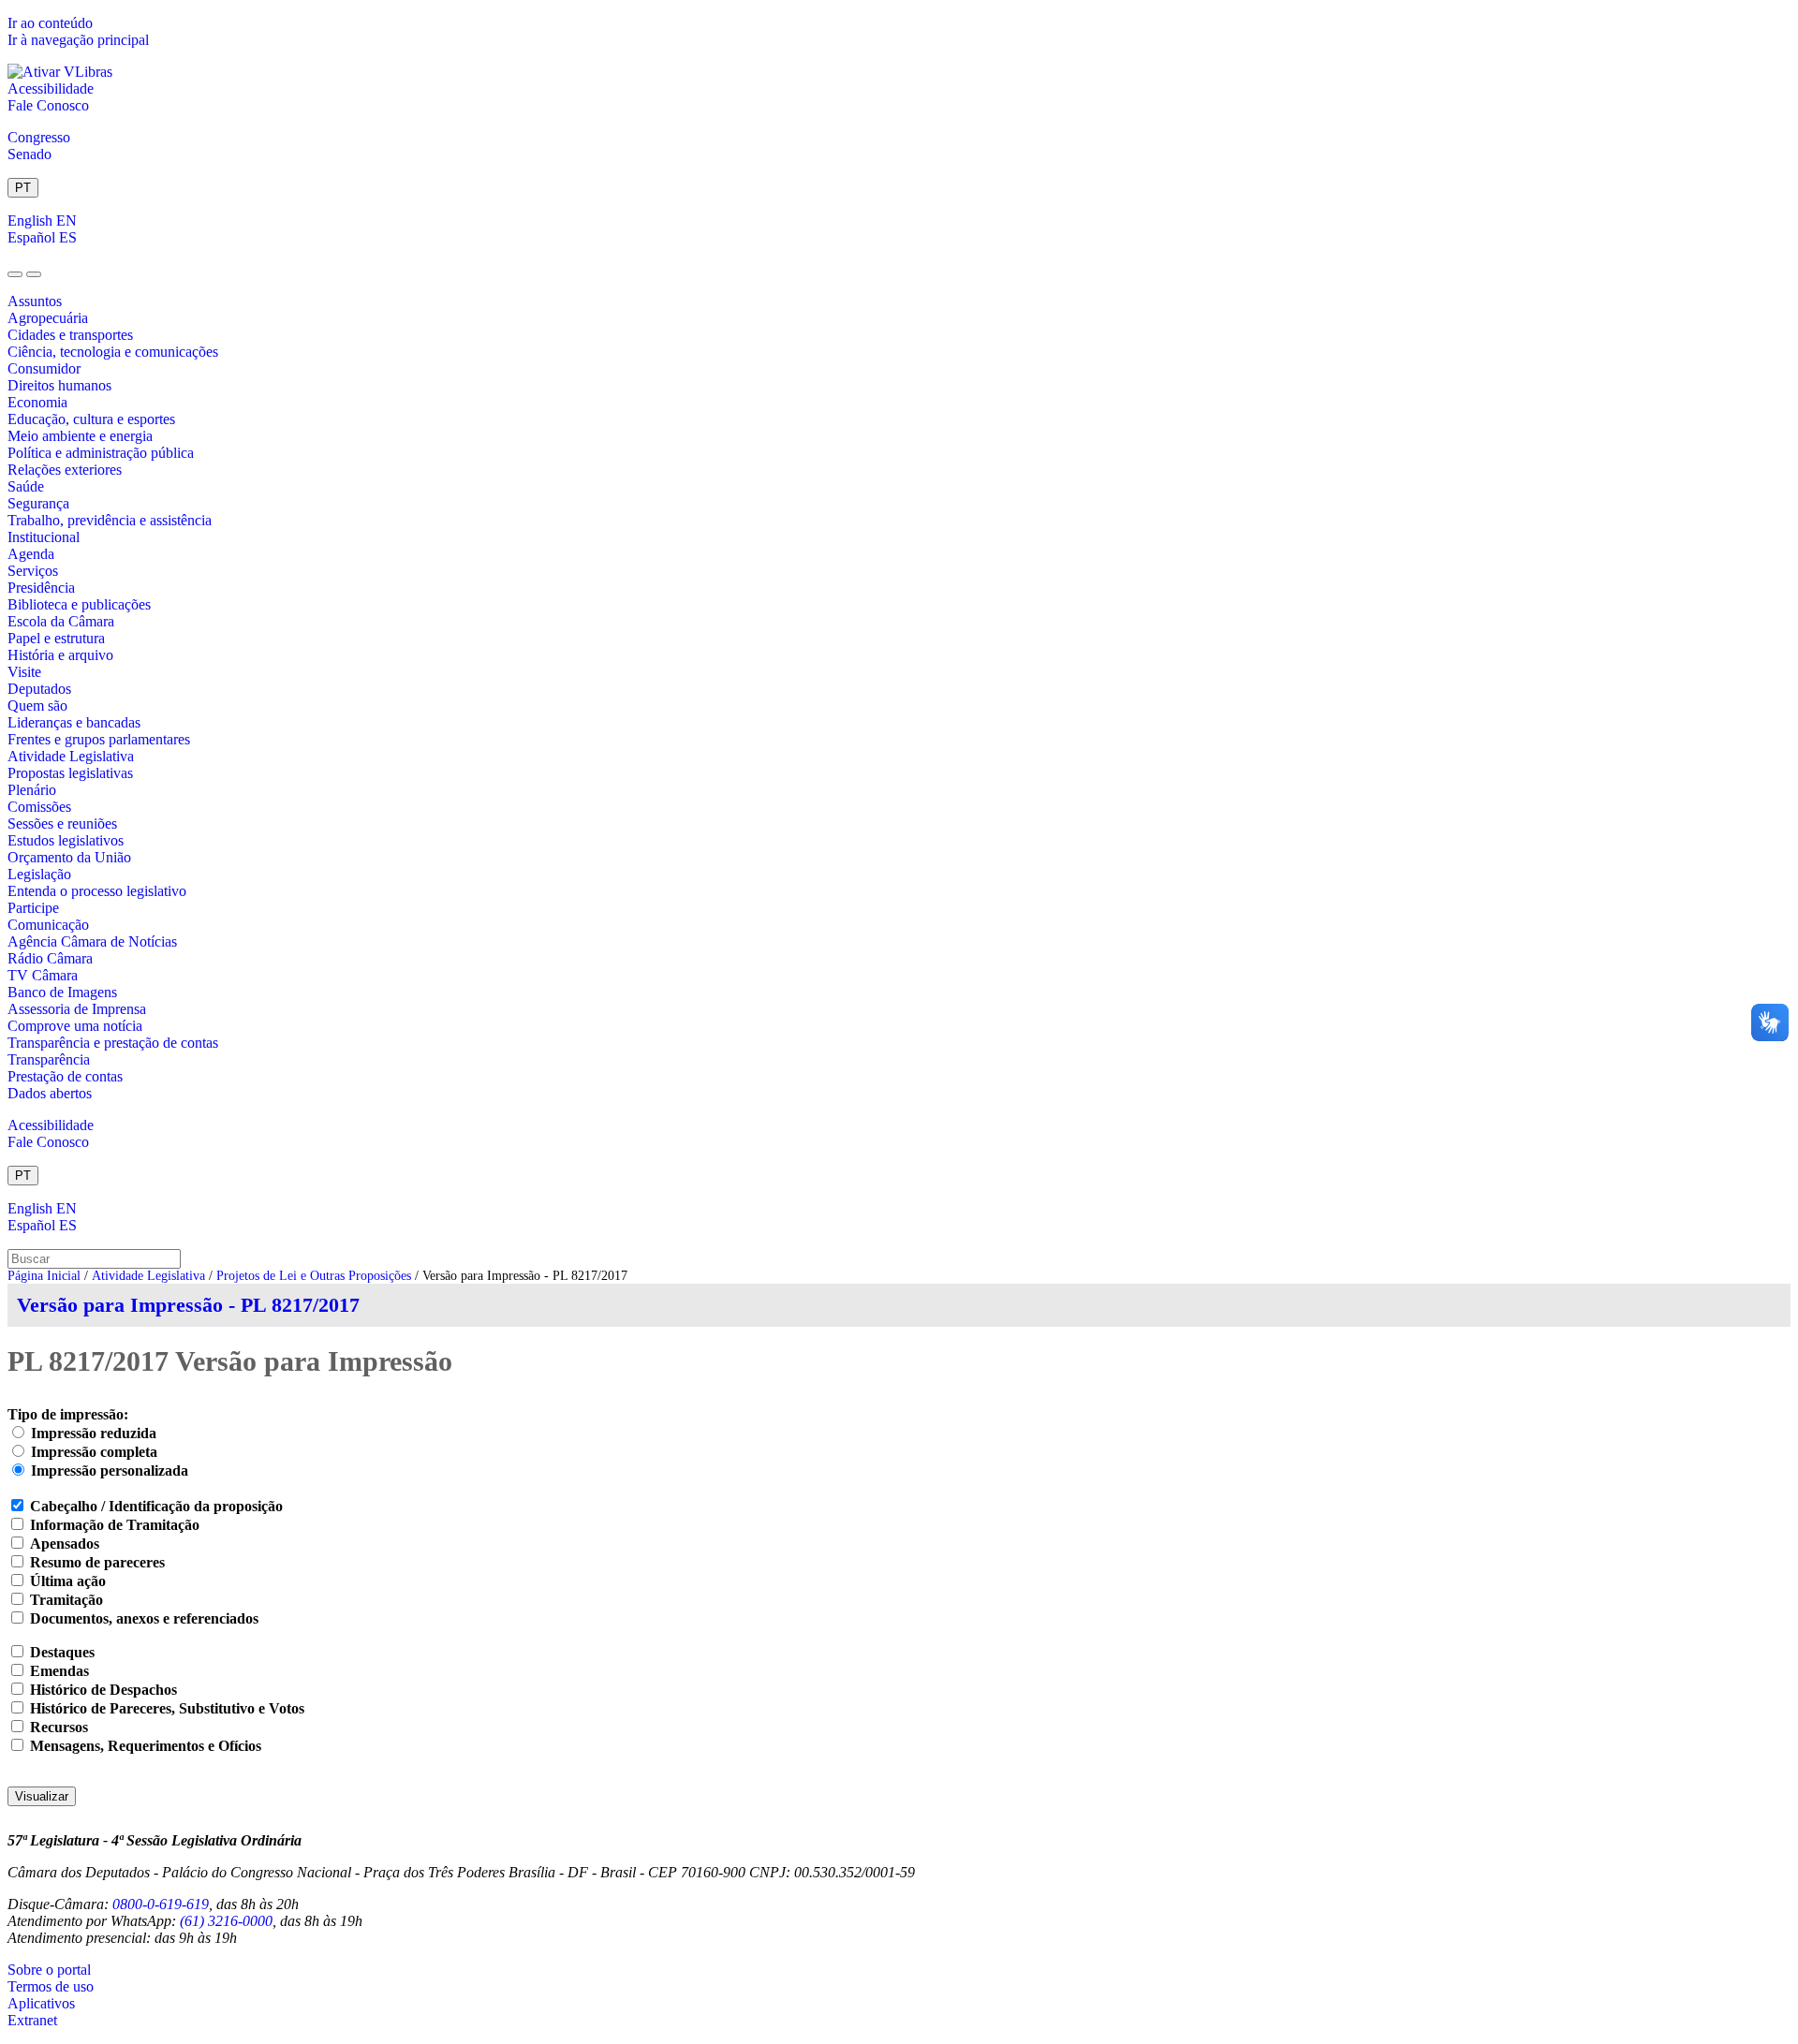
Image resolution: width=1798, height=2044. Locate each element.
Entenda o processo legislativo (97, 891)
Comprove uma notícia (75, 1026)
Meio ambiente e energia (80, 436)
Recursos (59, 1727)
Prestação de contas (65, 1076)
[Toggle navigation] (15, 274)
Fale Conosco (48, 105)
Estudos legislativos (66, 840)
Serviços (33, 571)
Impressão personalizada (110, 1471)
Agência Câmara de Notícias (92, 941)
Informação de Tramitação (115, 1525)
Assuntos (35, 301)
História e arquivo (60, 655)
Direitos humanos (59, 385)
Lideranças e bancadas (74, 722)
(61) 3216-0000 (226, 1921)
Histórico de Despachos (103, 1690)
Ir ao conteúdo (50, 23)
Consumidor (44, 368)
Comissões (39, 807)
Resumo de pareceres (97, 1562)
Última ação (68, 1581)
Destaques (62, 1652)
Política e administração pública (101, 453)
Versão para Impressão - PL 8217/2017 (188, 1305)
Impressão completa (94, 1452)
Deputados (39, 689)
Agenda (31, 554)
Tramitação (66, 1600)
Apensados (65, 1544)
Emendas (59, 1671)
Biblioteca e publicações (79, 604)
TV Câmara (43, 975)
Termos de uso (51, 1986)
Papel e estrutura (56, 638)
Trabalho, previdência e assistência (110, 520)
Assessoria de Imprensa (77, 1009)
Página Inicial (44, 1276)
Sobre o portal (49, 1970)
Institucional (44, 537)
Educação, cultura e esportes (91, 419)
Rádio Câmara (50, 958)
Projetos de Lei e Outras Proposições (314, 1276)
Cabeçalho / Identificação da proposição (156, 1506)
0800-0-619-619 (161, 1904)
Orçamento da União (69, 857)
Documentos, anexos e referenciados (144, 1618)
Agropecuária (48, 318)
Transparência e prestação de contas (113, 1043)
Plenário (32, 790)
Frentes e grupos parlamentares (99, 739)
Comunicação (48, 925)
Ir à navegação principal (78, 40)
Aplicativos (41, 2003)
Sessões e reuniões (62, 823)
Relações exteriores (65, 470)
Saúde (26, 486)
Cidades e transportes (70, 335)
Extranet (32, 2020)
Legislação (39, 874)
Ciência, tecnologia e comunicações (113, 352)
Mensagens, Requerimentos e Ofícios (146, 1746)
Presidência (41, 588)
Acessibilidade (51, 88)
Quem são (37, 706)
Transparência (49, 1059)
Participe (33, 908)
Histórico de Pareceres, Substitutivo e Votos (167, 1708)
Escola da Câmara (61, 621)
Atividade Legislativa (71, 756)
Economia (37, 402)
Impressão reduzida (94, 1433)
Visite (24, 672)
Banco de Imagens (62, 992)
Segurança (38, 503)
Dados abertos (50, 1093)
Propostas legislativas (70, 773)
